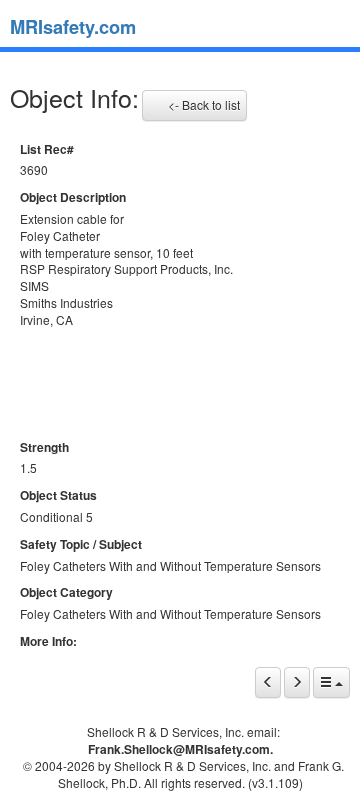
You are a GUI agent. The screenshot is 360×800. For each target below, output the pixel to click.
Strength (44, 447)
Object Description (73, 197)
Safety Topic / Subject (81, 544)
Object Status (58, 495)
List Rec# (47, 149)
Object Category (66, 592)
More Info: (48, 641)
